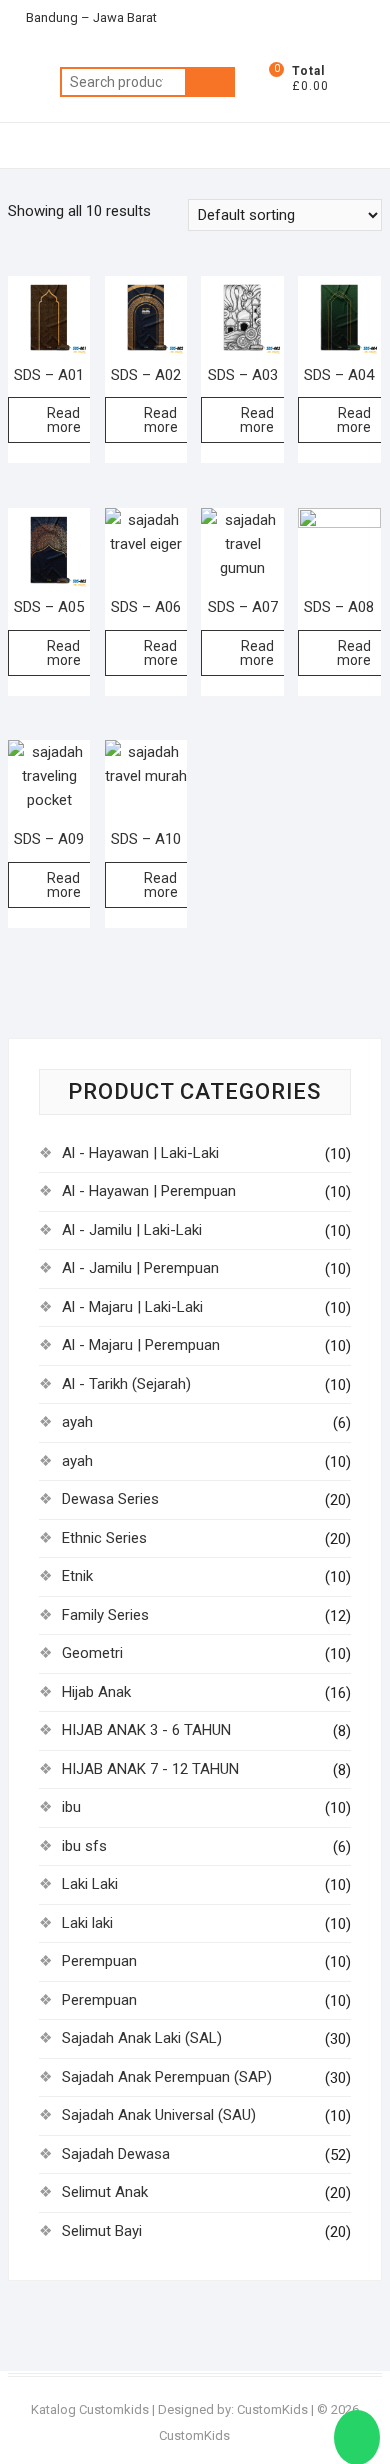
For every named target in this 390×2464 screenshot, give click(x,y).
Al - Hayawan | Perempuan (149, 1191)
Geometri (92, 1653)
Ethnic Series (104, 1538)
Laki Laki (90, 1884)
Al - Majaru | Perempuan (141, 1345)
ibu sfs (84, 1846)
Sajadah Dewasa (116, 2154)
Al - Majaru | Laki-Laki (132, 1307)
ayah (77, 1422)
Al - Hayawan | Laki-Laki (140, 1153)
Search (210, 82)
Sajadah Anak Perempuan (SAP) (167, 2077)
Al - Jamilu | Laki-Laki (132, 1230)
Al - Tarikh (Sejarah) (126, 1384)
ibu (71, 1807)
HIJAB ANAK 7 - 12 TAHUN (150, 1769)
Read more (64, 420)
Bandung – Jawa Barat (90, 17)
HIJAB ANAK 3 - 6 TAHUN (146, 1730)
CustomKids (272, 2409)
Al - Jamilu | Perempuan (140, 1268)
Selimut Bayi (102, 2231)
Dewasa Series (110, 1499)
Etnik (77, 1576)
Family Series (105, 1615)
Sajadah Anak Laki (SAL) (142, 2038)
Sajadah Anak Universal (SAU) (159, 2115)
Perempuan (99, 1961)
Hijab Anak (96, 1692)
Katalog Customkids (90, 2409)
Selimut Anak (105, 2192)
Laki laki (87, 1923)
